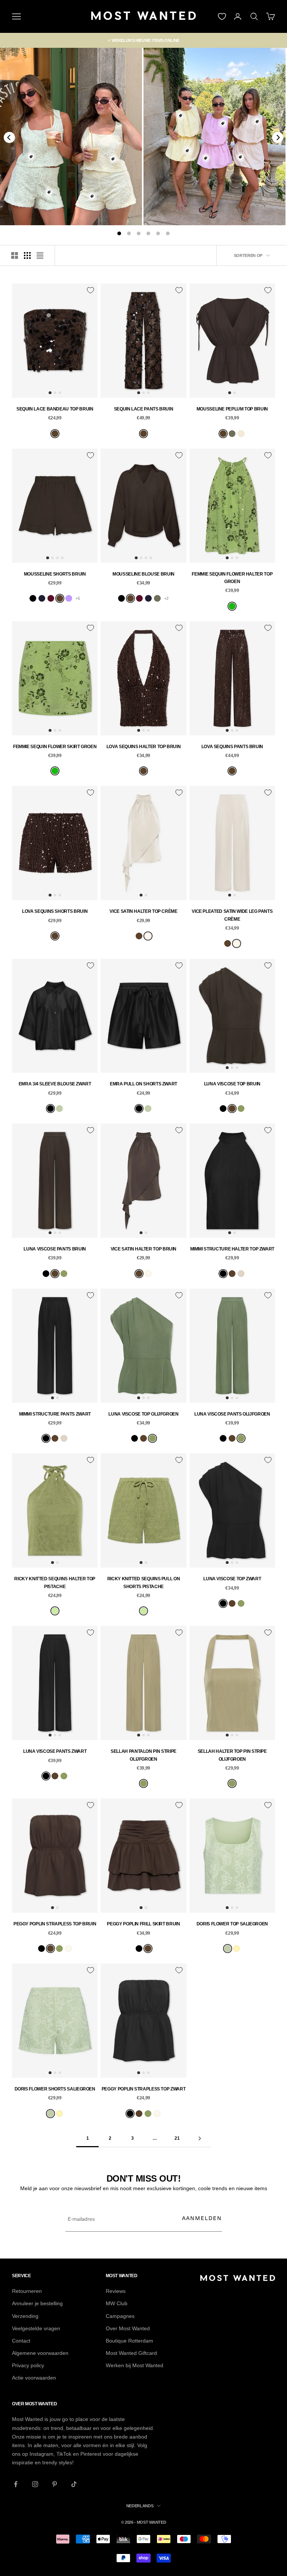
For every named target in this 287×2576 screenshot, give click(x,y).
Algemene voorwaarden (40, 2353)
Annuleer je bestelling (37, 2303)
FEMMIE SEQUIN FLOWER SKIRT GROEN (55, 747)
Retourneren (27, 2291)
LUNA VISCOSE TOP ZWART (232, 1579)
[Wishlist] (222, 16)
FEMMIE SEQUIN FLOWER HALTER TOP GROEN (232, 578)
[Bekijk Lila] (69, 598)
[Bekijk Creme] (148, 936)
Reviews (116, 2291)
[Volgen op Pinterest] (55, 2484)
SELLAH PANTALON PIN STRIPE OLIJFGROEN (143, 1755)
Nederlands (140, 2506)
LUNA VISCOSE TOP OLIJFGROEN (143, 1414)
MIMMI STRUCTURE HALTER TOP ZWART (232, 1249)
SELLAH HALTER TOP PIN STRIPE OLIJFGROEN (232, 1755)
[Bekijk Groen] (232, 606)
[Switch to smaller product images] (27, 255)
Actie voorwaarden (34, 2378)
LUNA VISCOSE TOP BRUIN (232, 1084)
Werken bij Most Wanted (135, 2365)
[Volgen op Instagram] (35, 2484)
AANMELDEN (202, 2218)
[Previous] (9, 137)
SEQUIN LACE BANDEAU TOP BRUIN (55, 409)
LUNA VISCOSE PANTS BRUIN (55, 1249)
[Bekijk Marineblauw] (42, 598)
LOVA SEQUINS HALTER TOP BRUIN (144, 747)
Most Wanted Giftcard (131, 2353)
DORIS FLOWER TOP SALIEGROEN (232, 1924)
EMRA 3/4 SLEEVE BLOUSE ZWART (55, 1084)
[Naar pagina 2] (200, 2138)
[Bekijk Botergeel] (237, 1949)
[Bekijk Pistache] (55, 1611)
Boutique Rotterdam (129, 2341)
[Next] (278, 137)
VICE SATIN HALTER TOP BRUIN (143, 1249)
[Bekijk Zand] (241, 434)
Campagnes (120, 2316)
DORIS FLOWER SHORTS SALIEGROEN (55, 2089)
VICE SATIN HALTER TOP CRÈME (143, 911)
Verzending (25, 2316)
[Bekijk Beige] (241, 1274)
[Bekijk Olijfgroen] (241, 1109)
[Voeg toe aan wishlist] (90, 290)
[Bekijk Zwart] (33, 598)
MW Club (117, 2303)
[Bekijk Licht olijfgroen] (232, 434)
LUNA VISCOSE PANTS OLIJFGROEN (232, 1414)
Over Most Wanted (128, 2328)
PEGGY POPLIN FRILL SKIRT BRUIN (143, 1924)
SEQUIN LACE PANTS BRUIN (144, 409)
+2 (166, 598)
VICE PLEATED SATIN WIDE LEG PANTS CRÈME (232, 915)
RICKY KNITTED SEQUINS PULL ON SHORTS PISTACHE (144, 1583)
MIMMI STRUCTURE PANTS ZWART (55, 1414)
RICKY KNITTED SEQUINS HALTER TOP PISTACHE (55, 1583)
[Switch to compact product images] (40, 255)
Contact (21, 2341)
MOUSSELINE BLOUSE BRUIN (143, 574)
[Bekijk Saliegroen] (59, 1109)
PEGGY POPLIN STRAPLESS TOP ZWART (143, 2089)
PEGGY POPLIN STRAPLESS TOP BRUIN (55, 1924)
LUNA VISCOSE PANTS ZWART (55, 1751)
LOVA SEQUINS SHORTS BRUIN (55, 911)
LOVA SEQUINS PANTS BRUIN (232, 747)
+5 (78, 598)
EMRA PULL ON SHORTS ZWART (143, 1084)
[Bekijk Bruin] (55, 434)
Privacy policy (28, 2365)
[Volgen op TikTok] (74, 2484)
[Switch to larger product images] (15, 255)
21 (177, 2138)
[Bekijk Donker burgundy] (51, 598)
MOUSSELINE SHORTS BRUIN (55, 574)
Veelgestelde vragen (36, 2328)
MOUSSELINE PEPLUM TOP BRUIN (232, 409)
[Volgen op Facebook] (16, 2484)
